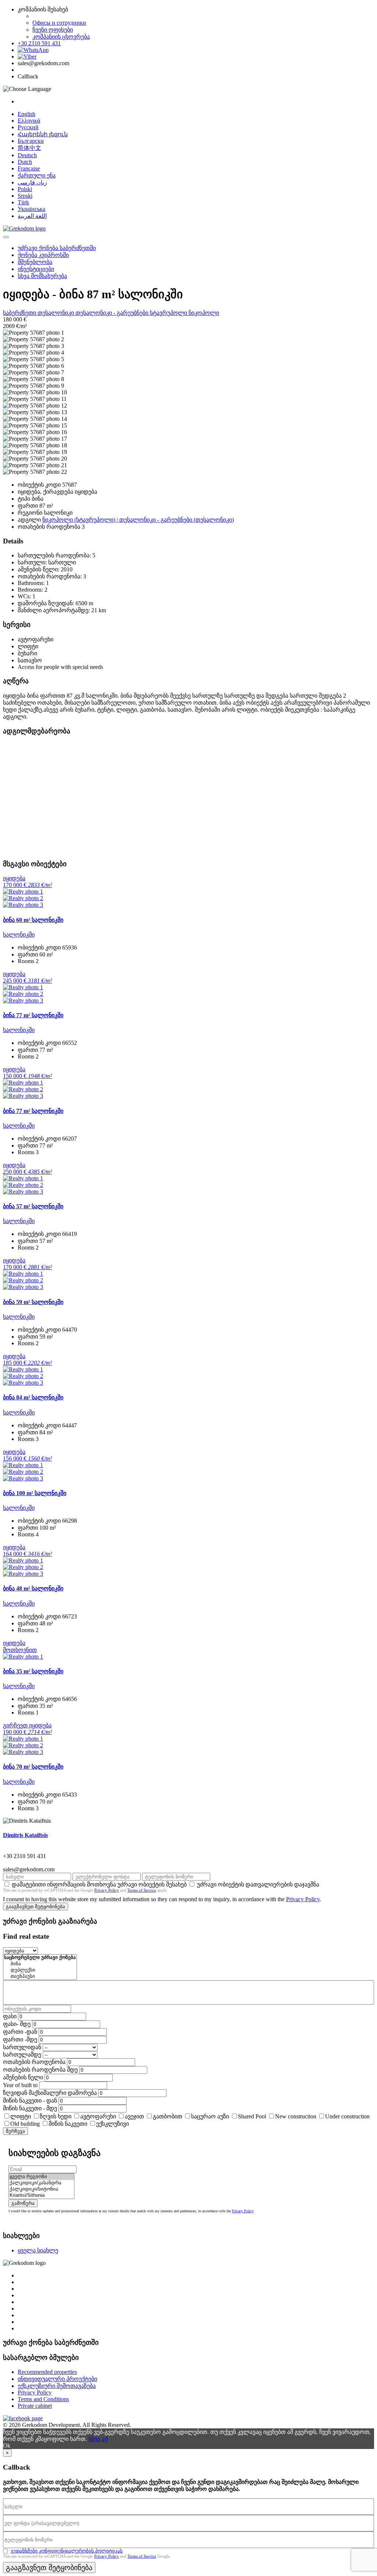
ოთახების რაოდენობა (34, 2062)
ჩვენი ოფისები (53, 30)
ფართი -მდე (20, 2039)
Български (31, 141)
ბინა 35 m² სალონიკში (33, 1671)
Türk (23, 202)
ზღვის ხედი (56, 2116)
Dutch (25, 162)
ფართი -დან (20, 2032)
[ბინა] (40, 1964)
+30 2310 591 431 (39, 43)
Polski (25, 189)
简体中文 (29, 148)
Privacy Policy (107, 1890)
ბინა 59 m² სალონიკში (33, 1302)
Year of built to (20, 2085)
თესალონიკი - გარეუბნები (113, 313)
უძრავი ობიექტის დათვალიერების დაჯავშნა (258, 1884)
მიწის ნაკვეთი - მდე (30, 2108)
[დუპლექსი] (40, 1970)
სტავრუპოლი (169, 313)
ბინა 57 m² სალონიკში (33, 1206)
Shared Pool (252, 2116)
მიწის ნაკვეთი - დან (30, 2101)
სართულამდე (22, 2055)
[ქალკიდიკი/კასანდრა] (41, 2183)
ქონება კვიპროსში (43, 255)
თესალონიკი (57, 313)
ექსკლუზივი (112, 2124)
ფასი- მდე (17, 2024)
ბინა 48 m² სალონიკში (33, 1588)
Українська (31, 209)
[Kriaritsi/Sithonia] (41, 2196)
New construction (296, 2116)
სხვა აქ (98, 2439)
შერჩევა (15, 2131)
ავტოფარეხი (98, 2116)
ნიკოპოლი (204, 313)
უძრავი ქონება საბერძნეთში (57, 248)
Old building (25, 2124)
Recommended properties (47, 2372)
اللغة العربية (32, 216)
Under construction (347, 2116)
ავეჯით (134, 2116)
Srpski (25, 196)
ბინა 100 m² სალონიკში (35, 1493)
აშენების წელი (23, 2077)
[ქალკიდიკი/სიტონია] (41, 2189)
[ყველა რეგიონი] (41, 2177)
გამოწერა (23, 2203)
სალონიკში (19, 935)
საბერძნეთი (20, 313)
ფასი (10, 2016)
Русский (28, 127)
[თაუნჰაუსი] (40, 1976)
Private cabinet (35, 2406)
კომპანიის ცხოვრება (61, 37)
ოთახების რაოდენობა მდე (40, 2070)
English (27, 114)
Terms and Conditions (43, 2399)
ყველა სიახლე (38, 2250)
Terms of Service (142, 1890)
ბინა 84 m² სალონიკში (33, 1397)
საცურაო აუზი (210, 2116)
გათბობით (168, 2116)
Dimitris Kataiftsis (25, 1835)
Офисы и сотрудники (59, 23)
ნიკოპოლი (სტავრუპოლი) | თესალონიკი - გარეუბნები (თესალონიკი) (138, 520)
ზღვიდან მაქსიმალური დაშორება (50, 2093)
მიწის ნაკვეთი (68, 2124)
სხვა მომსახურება (42, 276)
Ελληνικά (29, 121)
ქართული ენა (37, 175)
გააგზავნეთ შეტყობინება (36, 1907)
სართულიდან (22, 2047)
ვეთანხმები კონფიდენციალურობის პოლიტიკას (67, 2551)
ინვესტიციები (36, 269)
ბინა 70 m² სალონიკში (33, 1767)
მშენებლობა (35, 262)
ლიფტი (21, 2116)
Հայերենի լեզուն (43, 134)
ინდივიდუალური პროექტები (57, 2379)
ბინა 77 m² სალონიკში (33, 1015)
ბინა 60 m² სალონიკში (33, 920)
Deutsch (27, 155)
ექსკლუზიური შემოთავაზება (57, 2386)
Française (29, 168)
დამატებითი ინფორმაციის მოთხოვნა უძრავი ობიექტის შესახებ (99, 1884)
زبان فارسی (32, 182)
